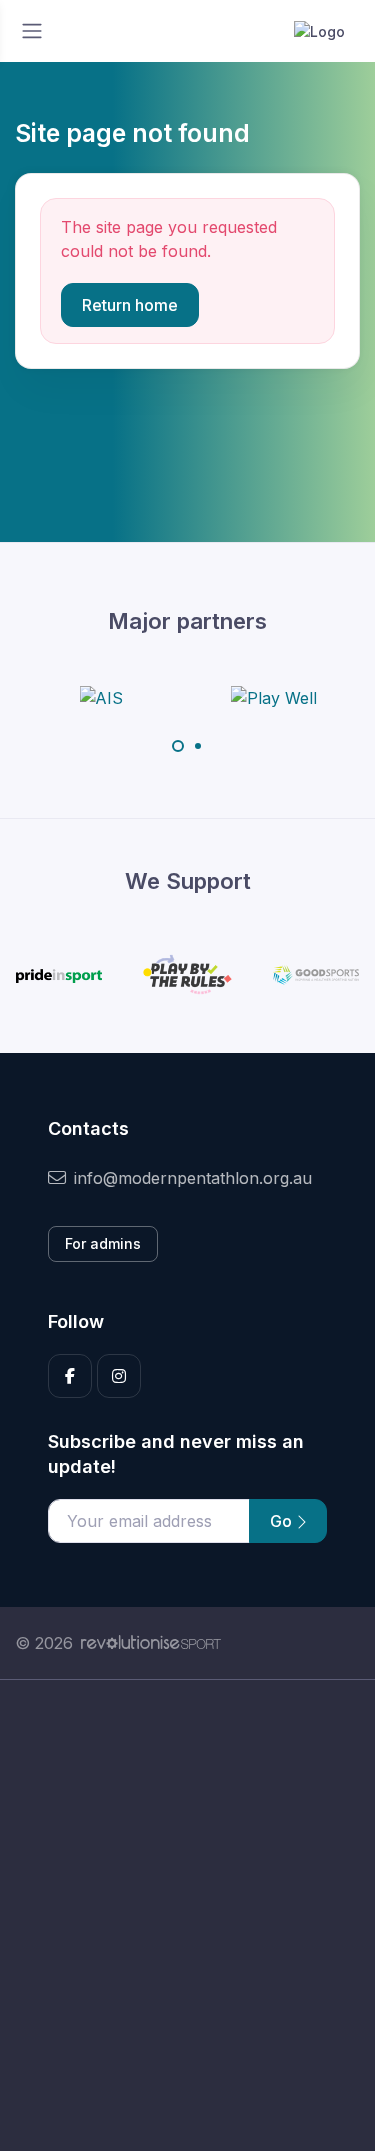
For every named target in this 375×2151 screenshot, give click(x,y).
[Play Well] (274, 697)
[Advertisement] (187, 1915)
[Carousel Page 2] (198, 746)
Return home (130, 305)
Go (283, 1521)
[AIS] (101, 697)
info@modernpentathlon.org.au (193, 1178)
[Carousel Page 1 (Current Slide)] (178, 746)
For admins (103, 1243)
